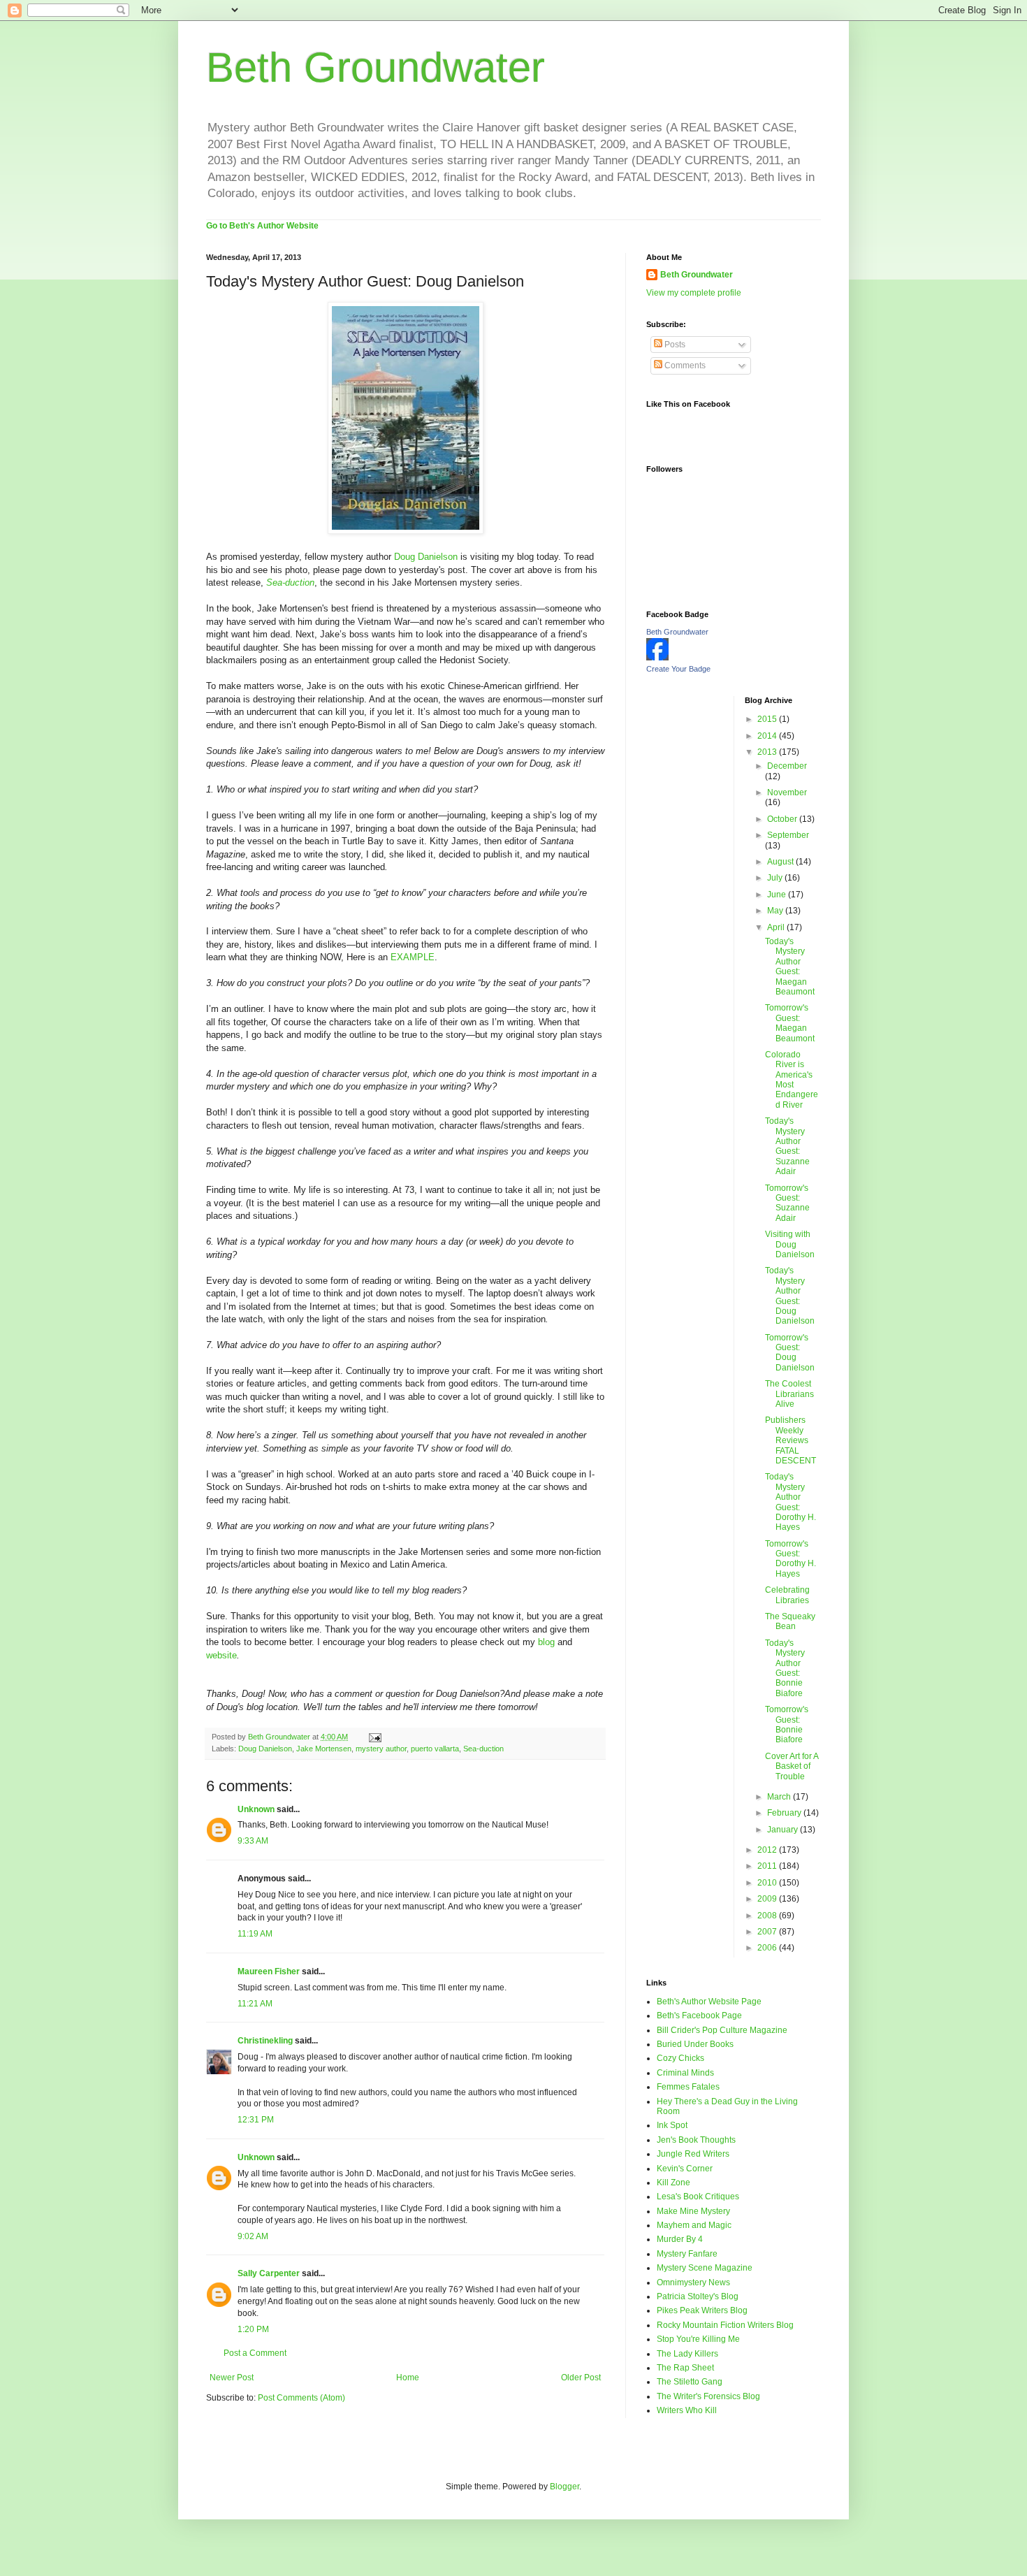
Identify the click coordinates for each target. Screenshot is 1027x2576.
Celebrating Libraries (787, 1595)
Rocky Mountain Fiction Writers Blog (725, 2325)
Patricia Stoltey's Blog (698, 2296)
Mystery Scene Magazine (705, 2268)
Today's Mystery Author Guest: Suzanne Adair (787, 1146)
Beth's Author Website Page (709, 2002)
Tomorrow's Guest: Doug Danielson (790, 1353)
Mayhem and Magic (694, 2225)
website (221, 1655)
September (788, 835)
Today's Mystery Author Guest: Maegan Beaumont (790, 967)
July (776, 878)
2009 (768, 1899)
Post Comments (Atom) (301, 2398)
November (787, 793)
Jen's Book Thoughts (696, 2140)
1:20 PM (253, 2329)
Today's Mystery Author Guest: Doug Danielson (790, 1296)
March (780, 1797)
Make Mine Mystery (693, 2211)
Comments (684, 366)
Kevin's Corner (685, 2169)
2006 (768, 1948)
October (783, 819)
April (777, 927)
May (776, 911)
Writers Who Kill (687, 2410)
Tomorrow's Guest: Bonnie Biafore (787, 1724)
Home (408, 2378)
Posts (674, 345)
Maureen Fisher (269, 1971)
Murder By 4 (680, 2239)
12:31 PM (256, 2120)
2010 (768, 1883)
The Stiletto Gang (690, 2382)
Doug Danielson (426, 557)
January (784, 1830)
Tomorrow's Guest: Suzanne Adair (787, 1203)
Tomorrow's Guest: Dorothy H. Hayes (791, 1559)
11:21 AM (255, 2004)
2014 (768, 736)
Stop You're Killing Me (698, 2339)
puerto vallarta (435, 1749)
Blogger (565, 2487)
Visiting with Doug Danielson (790, 1244)
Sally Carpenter (269, 2273)
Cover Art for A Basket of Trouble (792, 1766)
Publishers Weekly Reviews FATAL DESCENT (791, 1440)
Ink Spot (672, 2125)
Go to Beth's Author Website (262, 226)
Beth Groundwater (376, 67)
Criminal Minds (685, 2073)
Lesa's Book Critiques (698, 2197)
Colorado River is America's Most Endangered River (792, 1080)
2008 (768, 1916)
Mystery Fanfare (687, 2254)
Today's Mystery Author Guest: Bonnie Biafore (785, 1668)
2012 (768, 1850)
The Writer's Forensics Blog (708, 2396)
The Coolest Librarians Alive (789, 1394)
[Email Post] (374, 1737)
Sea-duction (483, 1749)
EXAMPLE (413, 957)
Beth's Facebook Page (699, 2016)
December (787, 766)
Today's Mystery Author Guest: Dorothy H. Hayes (791, 1502)
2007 (768, 1932)
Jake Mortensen (324, 1749)
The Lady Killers (687, 2354)
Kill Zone (673, 2183)
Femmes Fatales (688, 2087)
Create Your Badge (678, 669)
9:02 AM (253, 2236)
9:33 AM (253, 1841)
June (778, 895)
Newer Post (232, 2378)
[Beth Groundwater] (657, 658)
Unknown (256, 1809)
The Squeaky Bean (790, 1621)
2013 (768, 752)
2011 (768, 1866)
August (781, 862)
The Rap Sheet (685, 2368)
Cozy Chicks (680, 2058)
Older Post (581, 2378)
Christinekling (265, 2041)
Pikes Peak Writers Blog (702, 2310)
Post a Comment (255, 2353)
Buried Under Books (695, 2044)
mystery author (381, 1749)
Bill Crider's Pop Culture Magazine (722, 2030)
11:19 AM (255, 1934)
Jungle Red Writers (693, 2154)
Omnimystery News (693, 2282)
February (785, 1813)
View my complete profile (694, 293)
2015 (768, 719)
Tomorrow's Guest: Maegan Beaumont (790, 1023)
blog (546, 1642)
